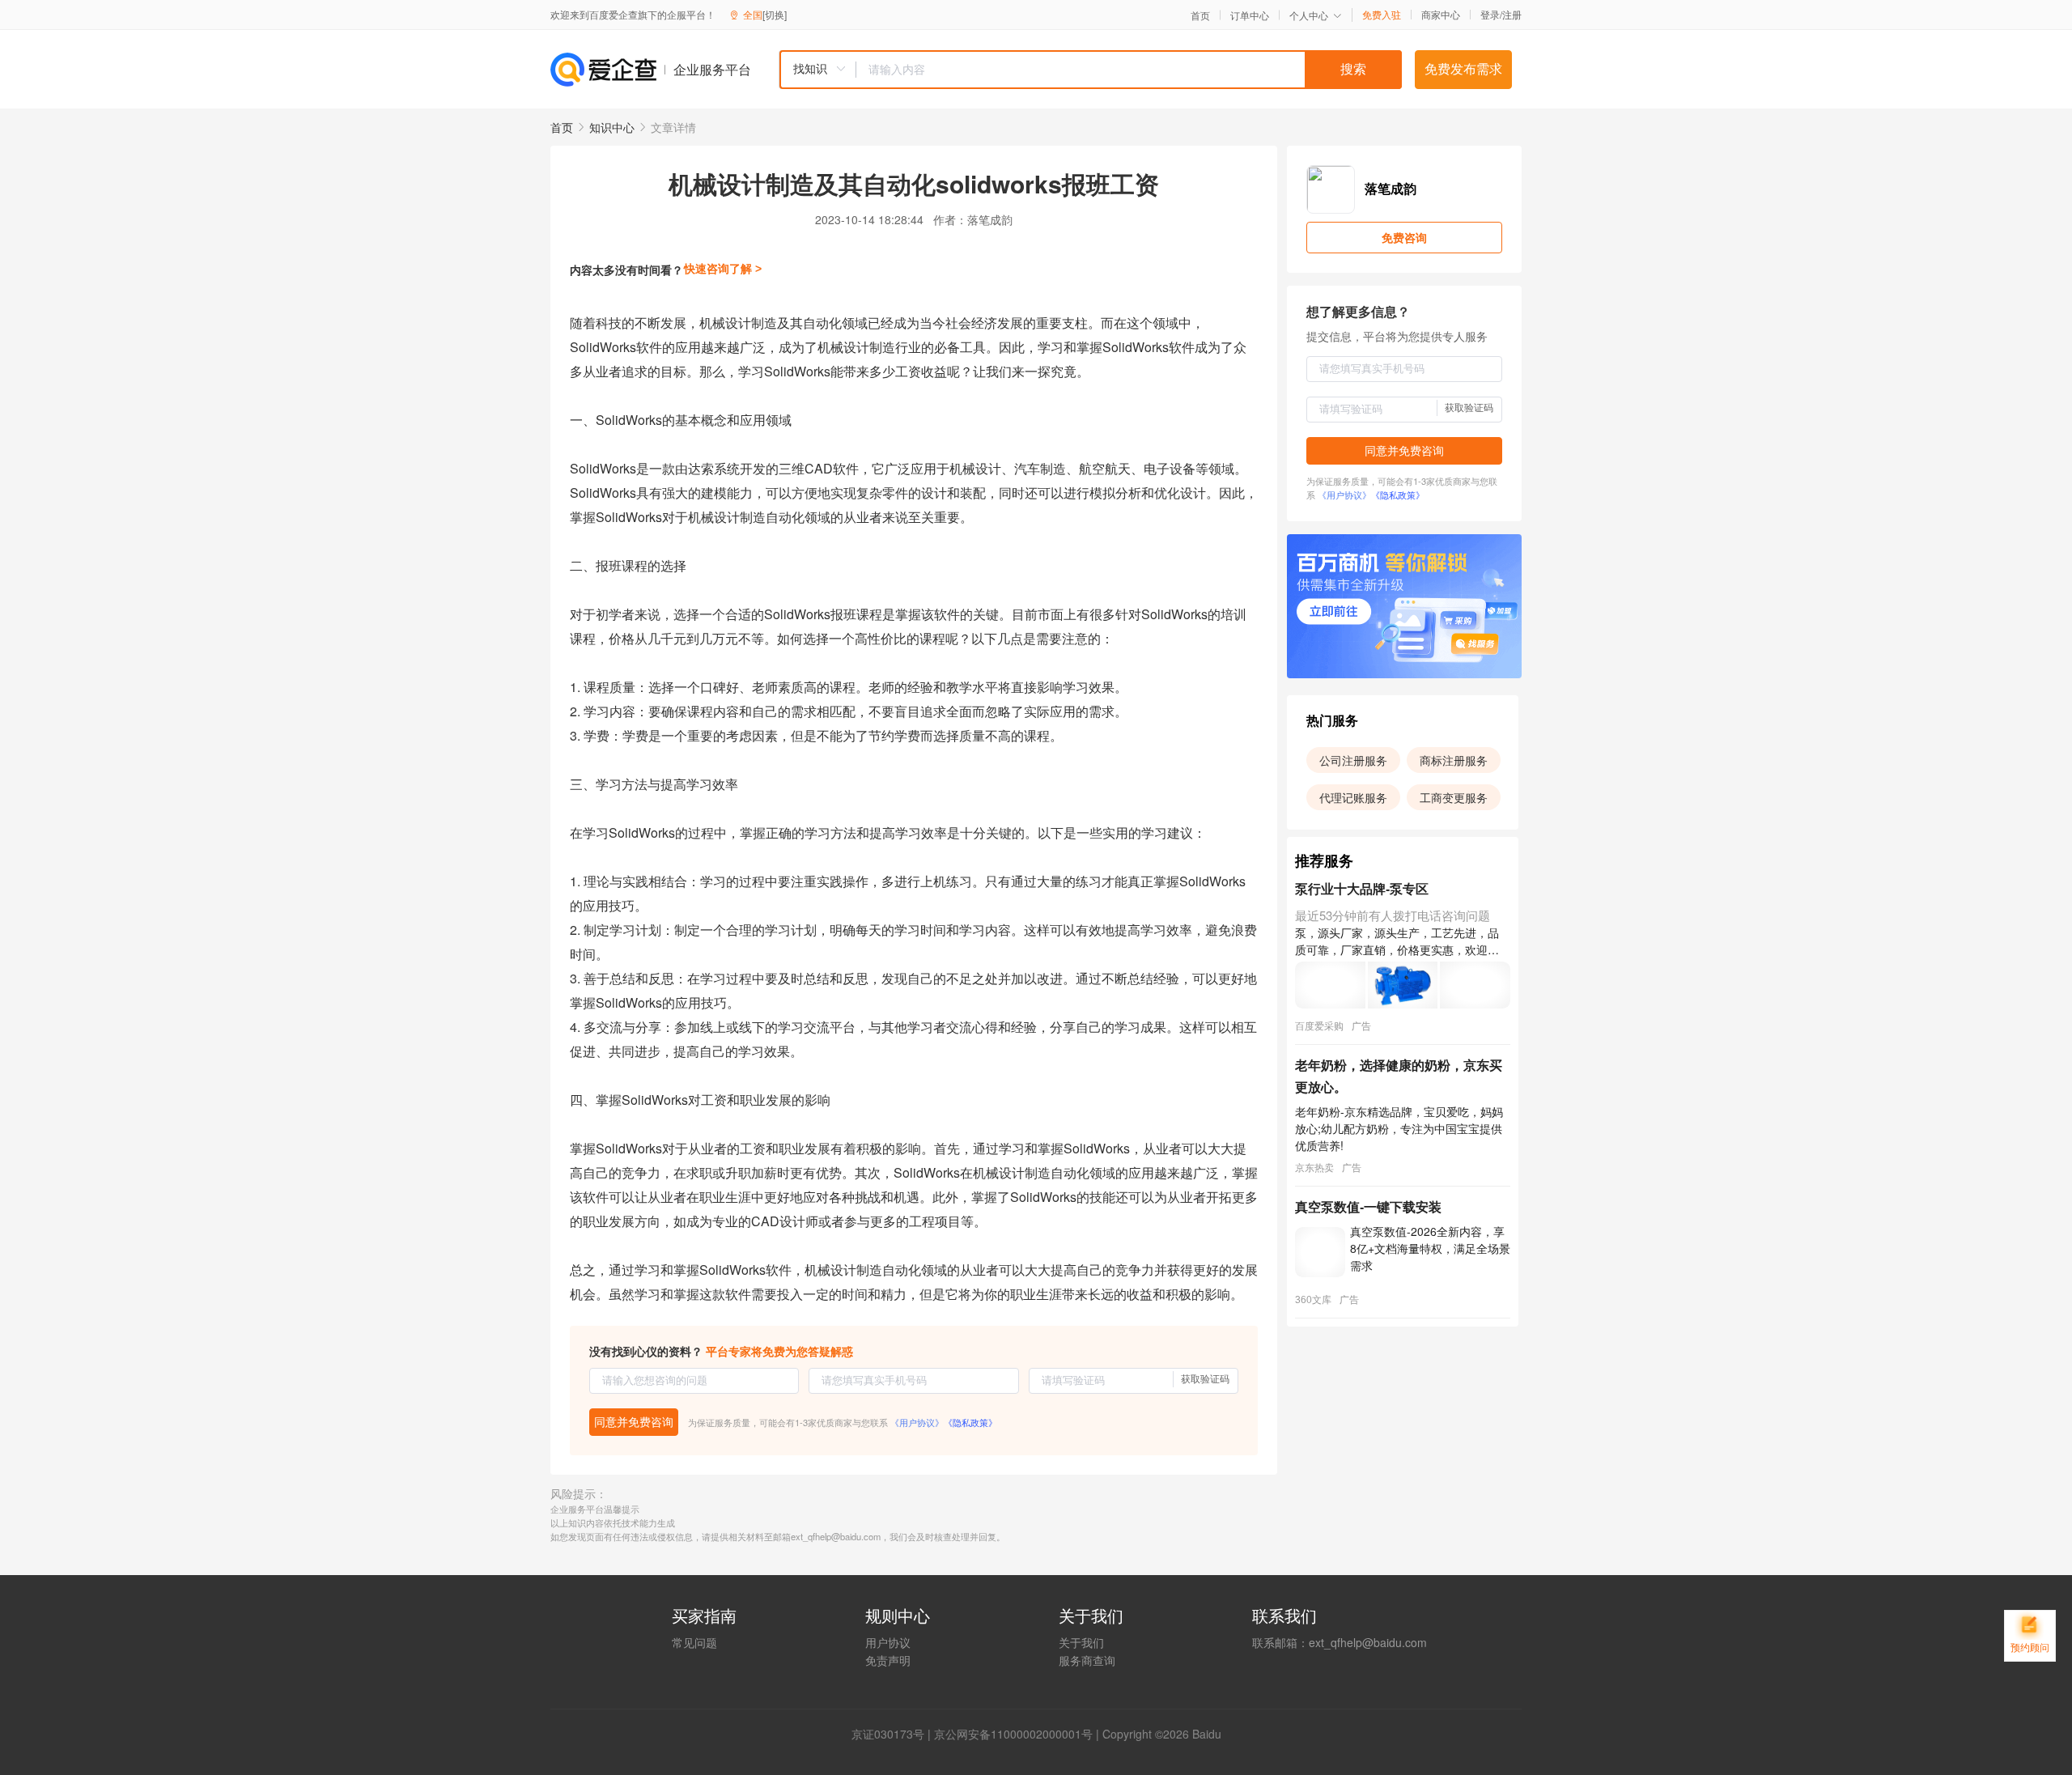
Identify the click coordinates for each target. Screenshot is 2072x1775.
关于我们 (1081, 1642)
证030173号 (894, 1734)
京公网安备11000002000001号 (1013, 1734)
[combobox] (1090, 70)
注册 (1512, 14)
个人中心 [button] (1309, 15)
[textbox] (1129, 70)
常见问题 (694, 1642)
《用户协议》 (917, 1422)
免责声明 (888, 1660)
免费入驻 (1382, 15)
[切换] (775, 14)
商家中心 (1441, 15)
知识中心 (612, 127)
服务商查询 (1087, 1660)
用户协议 (888, 1642)
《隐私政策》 (970, 1422)
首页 (1200, 15)
